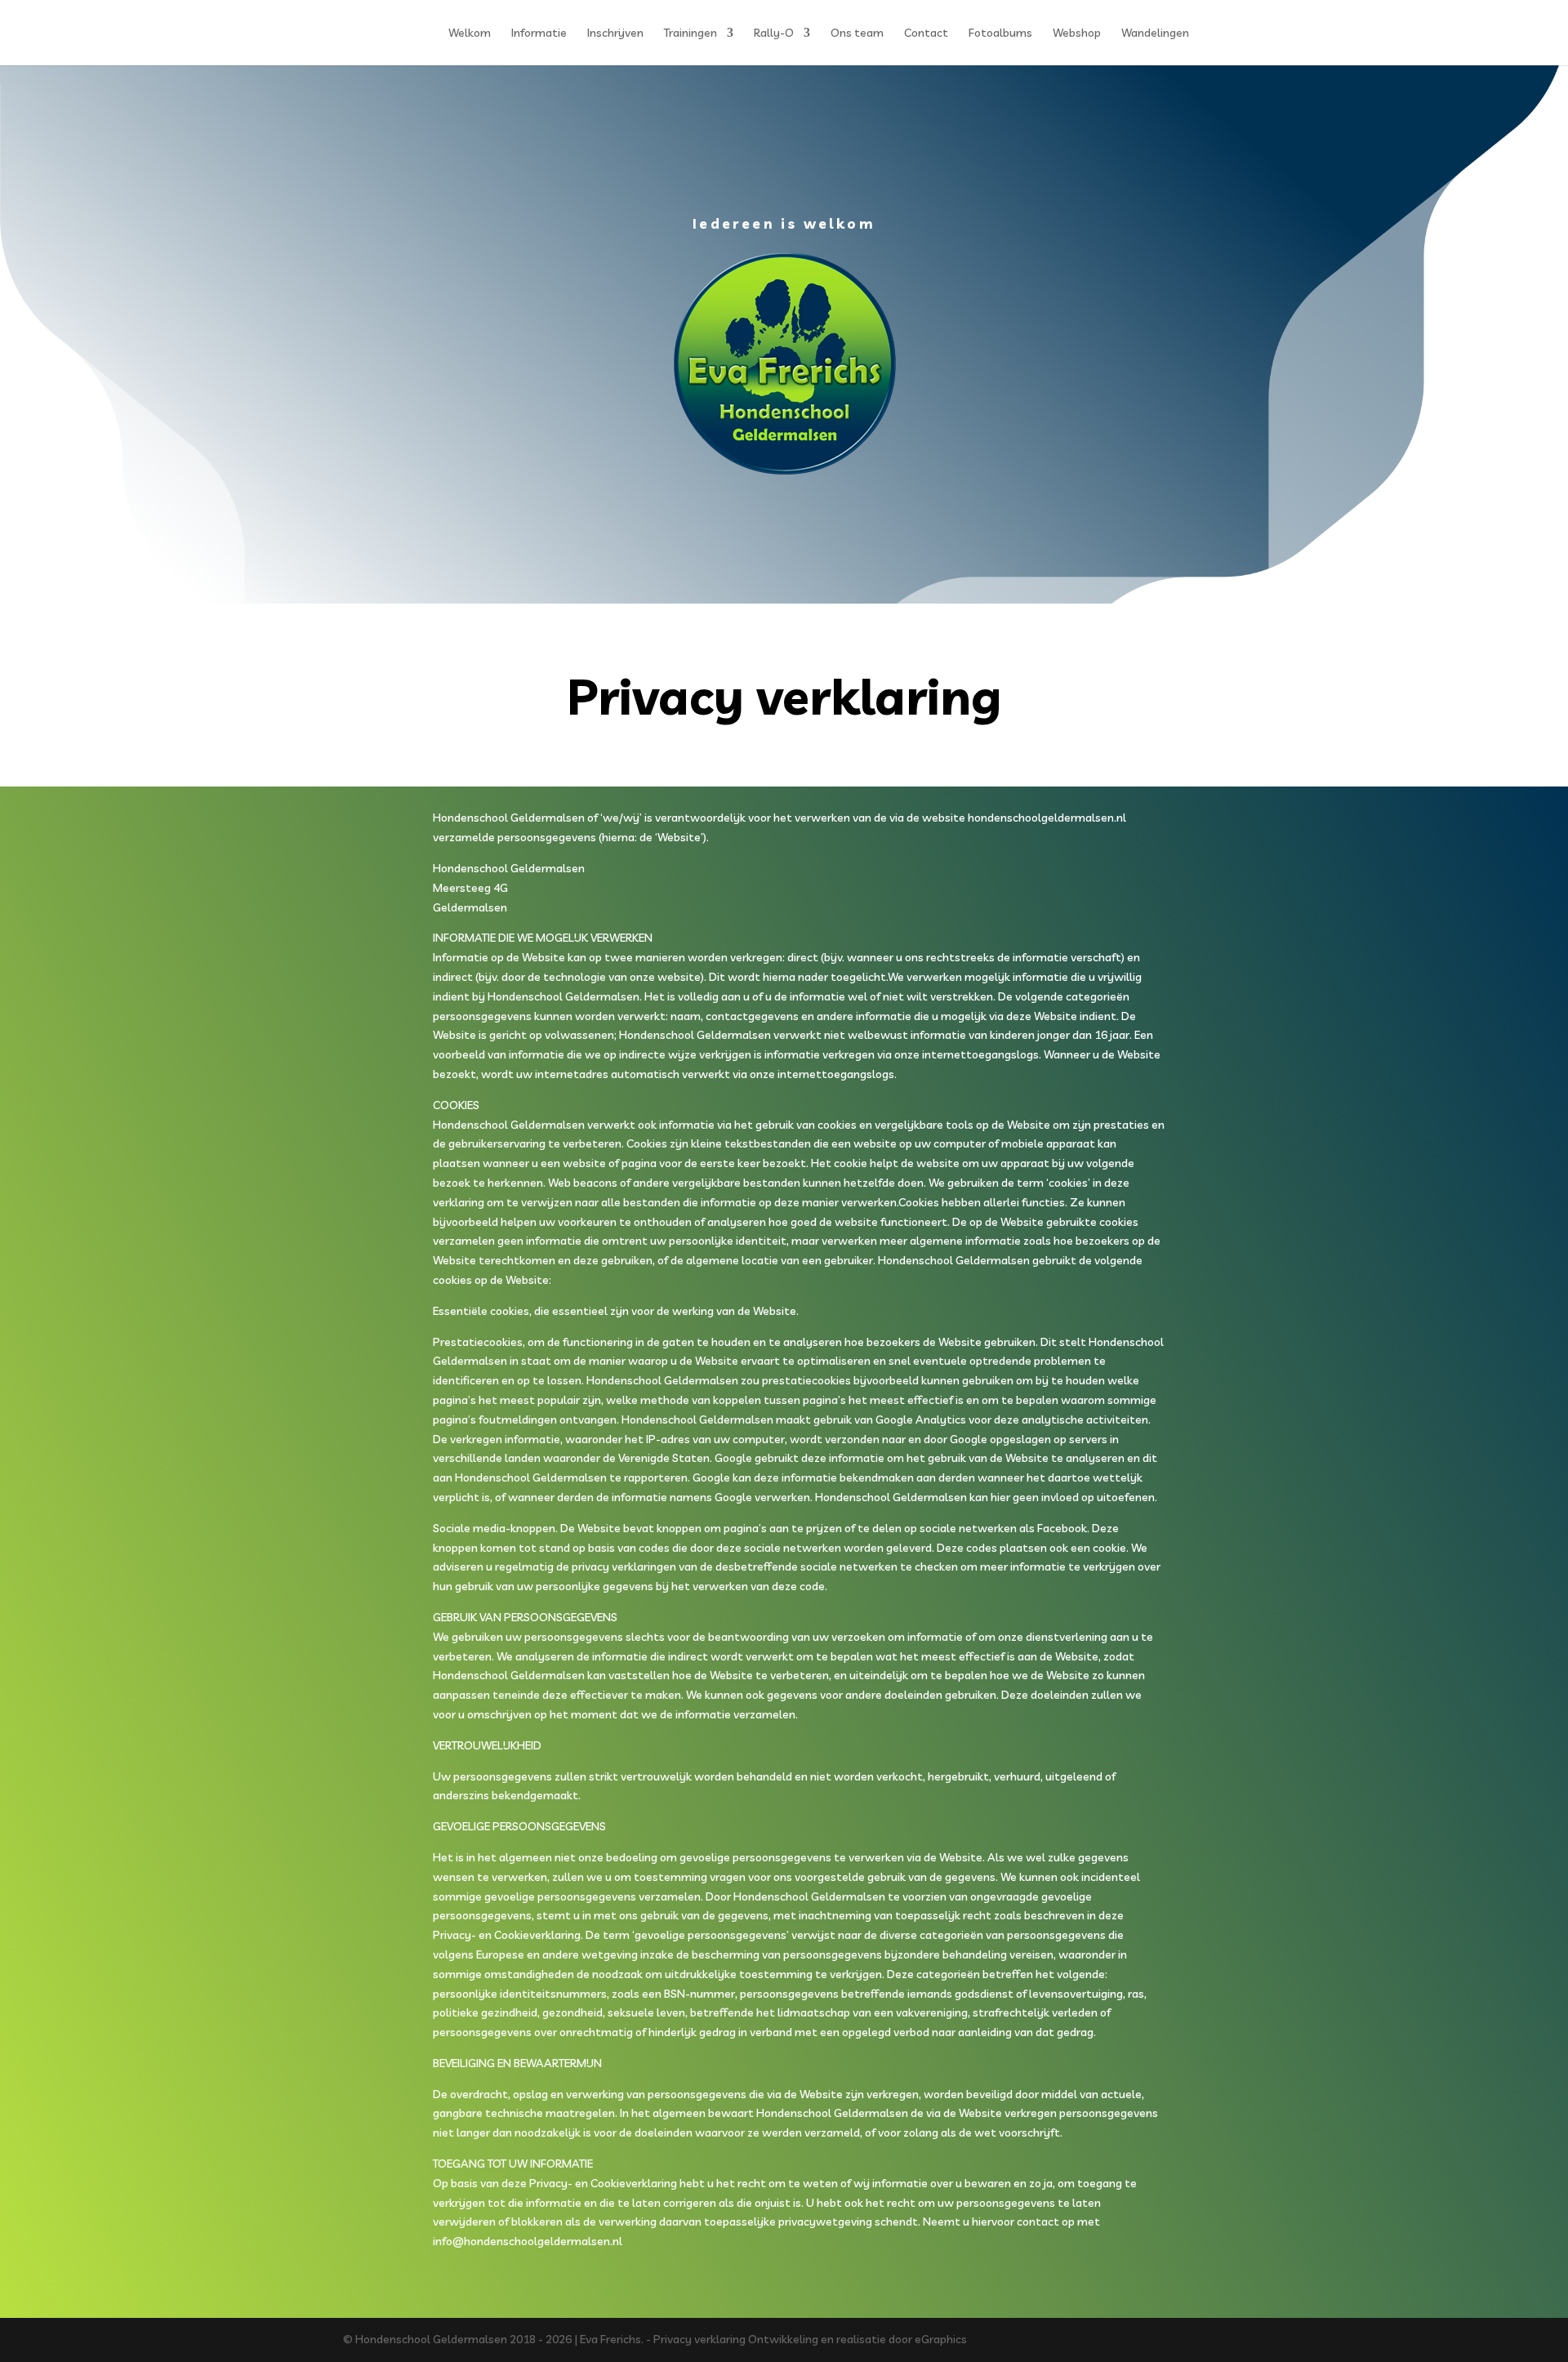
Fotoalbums (1000, 33)
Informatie (539, 33)
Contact (926, 33)
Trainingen (690, 33)
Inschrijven (615, 33)
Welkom (470, 33)
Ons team (857, 33)
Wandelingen (1155, 33)
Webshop (1077, 33)
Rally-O (774, 33)
